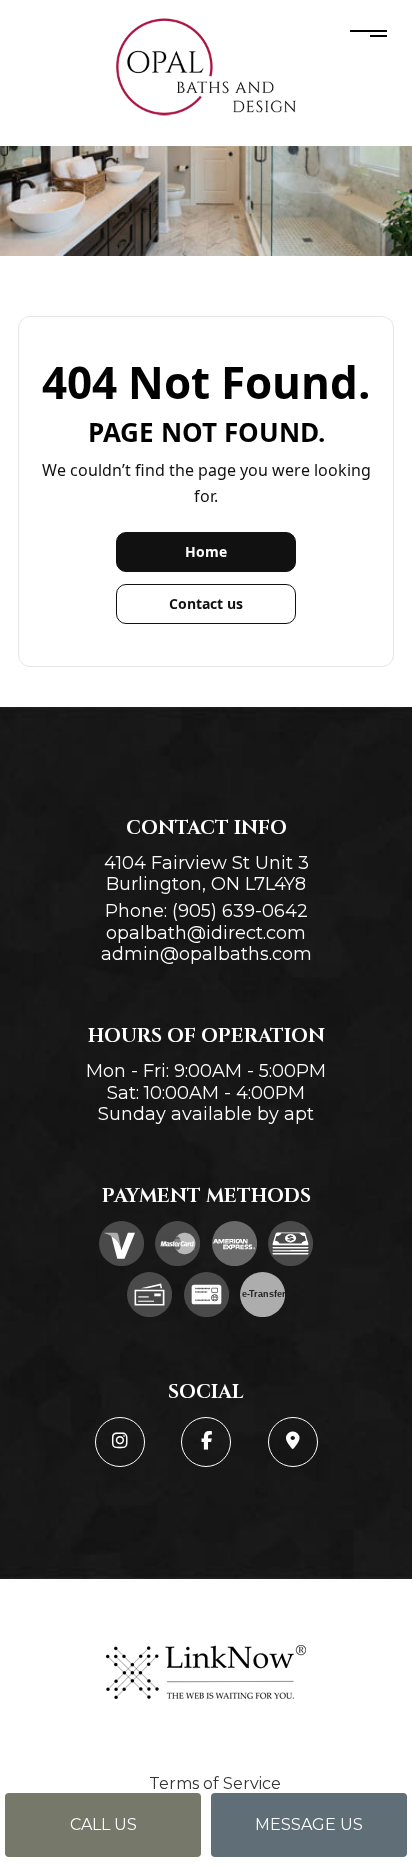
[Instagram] (120, 1442)
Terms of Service (215, 1783)
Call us (103, 1824)
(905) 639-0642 (240, 911)
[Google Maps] (293, 1442)
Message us (309, 1824)
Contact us (206, 603)
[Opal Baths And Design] (206, 66)
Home (206, 551)
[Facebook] (206, 1442)
